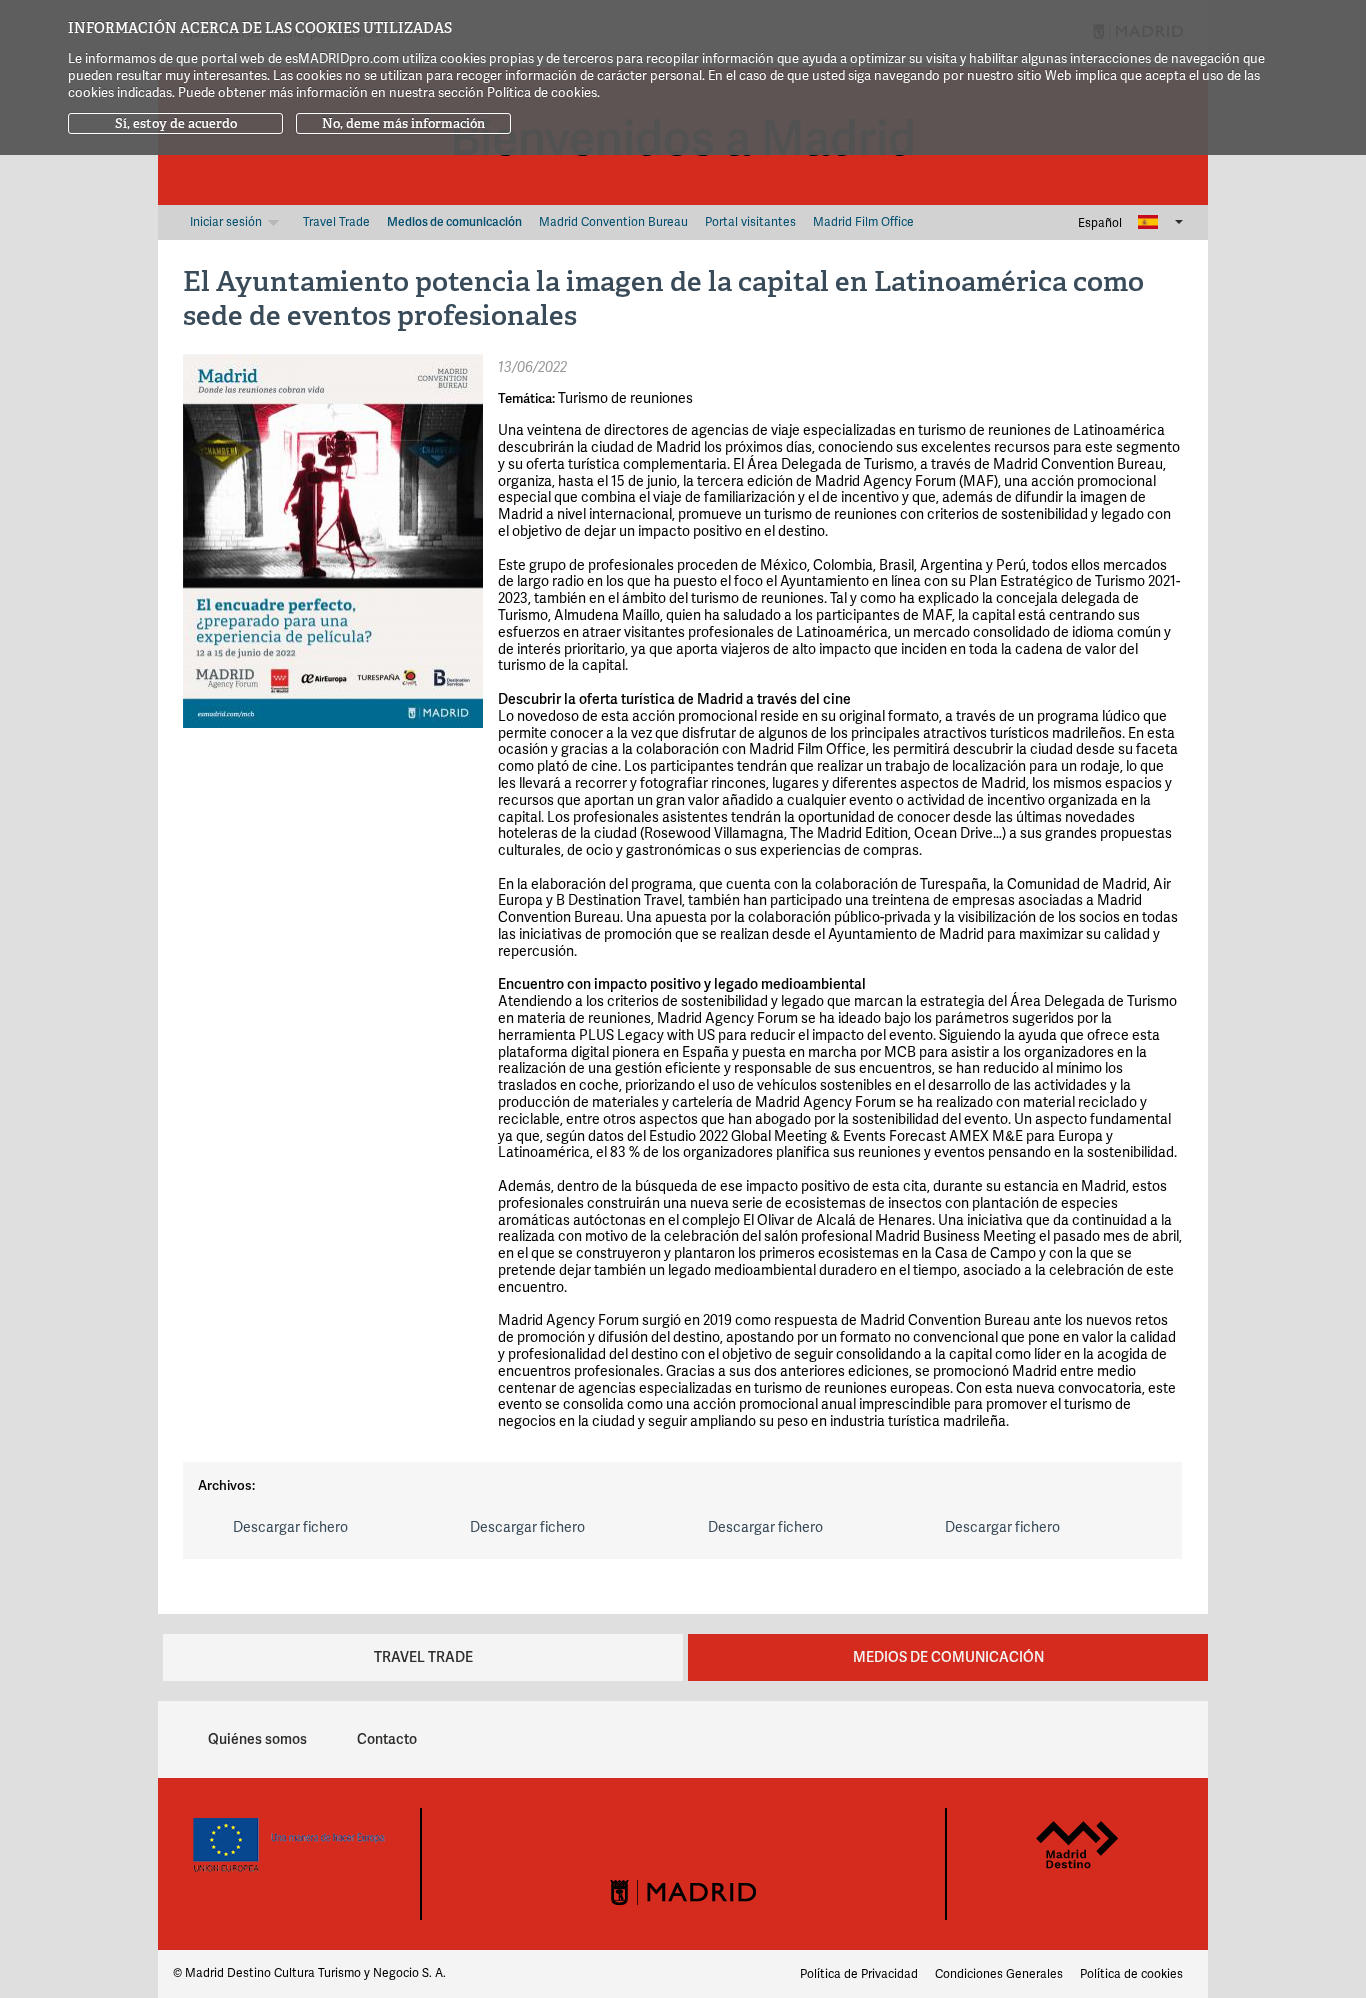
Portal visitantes (750, 221)
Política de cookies (1131, 1973)
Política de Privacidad (859, 1973)
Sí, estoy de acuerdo (176, 123)
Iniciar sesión (227, 221)
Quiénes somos (257, 1738)
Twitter (710, 1828)
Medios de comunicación (454, 221)
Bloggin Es (1073, 1733)
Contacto (387, 1738)
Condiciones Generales (999, 1973)
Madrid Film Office (863, 221)
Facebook (602, 1828)
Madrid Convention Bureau (613, 221)
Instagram (656, 1828)
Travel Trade (336, 221)
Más (275, 222)
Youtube (764, 1828)
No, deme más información (403, 123)
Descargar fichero (290, 1526)
